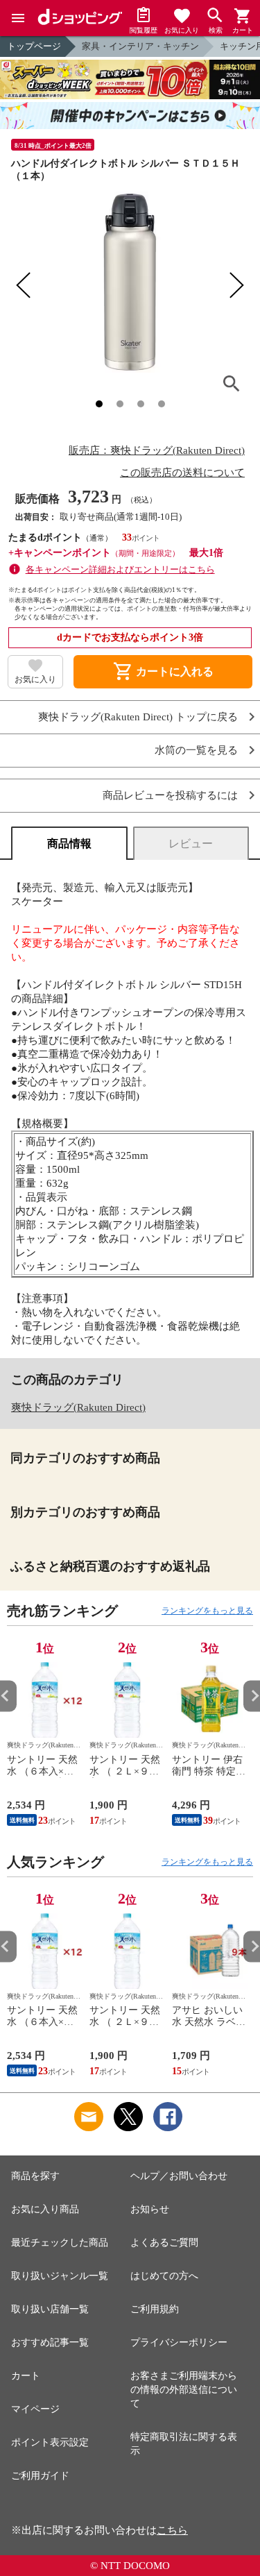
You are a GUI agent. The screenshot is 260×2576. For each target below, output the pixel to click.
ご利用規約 (155, 2309)
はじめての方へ (164, 2276)
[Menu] (18, 18)
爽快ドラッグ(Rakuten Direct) (78, 1407)
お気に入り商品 (45, 2209)
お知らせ (150, 2209)
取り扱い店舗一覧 (50, 2309)
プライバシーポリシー (179, 2342)
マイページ (35, 2409)
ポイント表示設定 (50, 2442)
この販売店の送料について (182, 473)
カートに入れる (163, 672)
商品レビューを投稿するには (170, 796)
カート (26, 2376)
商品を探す (35, 2176)
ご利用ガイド (40, 2476)
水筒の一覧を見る (196, 751)
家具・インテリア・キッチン (140, 46)
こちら (172, 2530)
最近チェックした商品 (60, 2243)
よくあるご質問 (164, 2243)
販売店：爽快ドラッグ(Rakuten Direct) (157, 450)
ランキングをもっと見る (207, 1611)
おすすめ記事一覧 (50, 2342)
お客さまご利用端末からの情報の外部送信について (184, 2390)
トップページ (34, 46)
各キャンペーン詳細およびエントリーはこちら (120, 569)
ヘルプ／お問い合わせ (179, 2176)
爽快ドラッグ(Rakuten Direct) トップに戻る (138, 717)
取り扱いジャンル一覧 (60, 2276)
